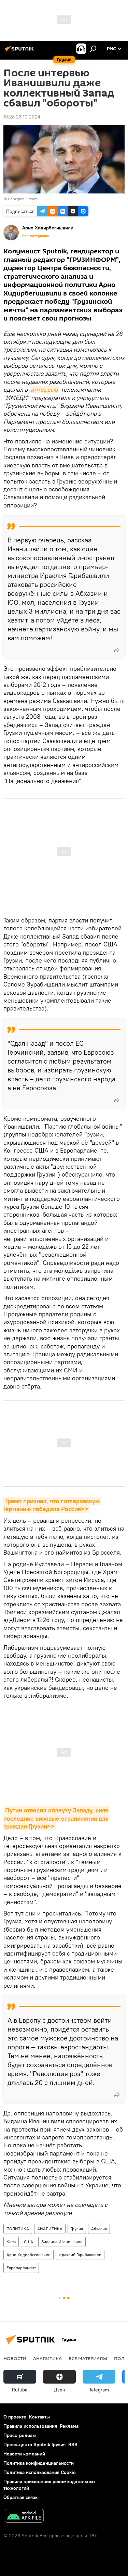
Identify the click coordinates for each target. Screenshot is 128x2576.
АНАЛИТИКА (50, 2229)
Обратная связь (20, 2497)
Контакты (39, 2417)
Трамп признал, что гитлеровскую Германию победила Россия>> (52, 1505)
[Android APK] (24, 2517)
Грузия (77, 2229)
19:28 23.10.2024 (22, 117)
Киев (11, 2242)
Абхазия (99, 2229)
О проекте (15, 2417)
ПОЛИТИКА (18, 2229)
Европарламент (21, 2268)
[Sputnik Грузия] (20, 51)
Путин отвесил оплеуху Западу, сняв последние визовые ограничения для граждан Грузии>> (57, 1818)
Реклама (69, 2426)
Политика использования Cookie (40, 2472)
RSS (73, 2445)
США (29, 2242)
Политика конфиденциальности (39, 2463)
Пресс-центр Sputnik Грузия (34, 2445)
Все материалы (35, 236)
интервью (44, 389)
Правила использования (30, 2426)
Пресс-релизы (20, 2435)
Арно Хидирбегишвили (29, 2255)
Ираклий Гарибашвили (80, 2255)
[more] (117, 650)
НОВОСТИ (15, 2358)
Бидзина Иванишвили (62, 2242)
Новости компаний (24, 2454)
